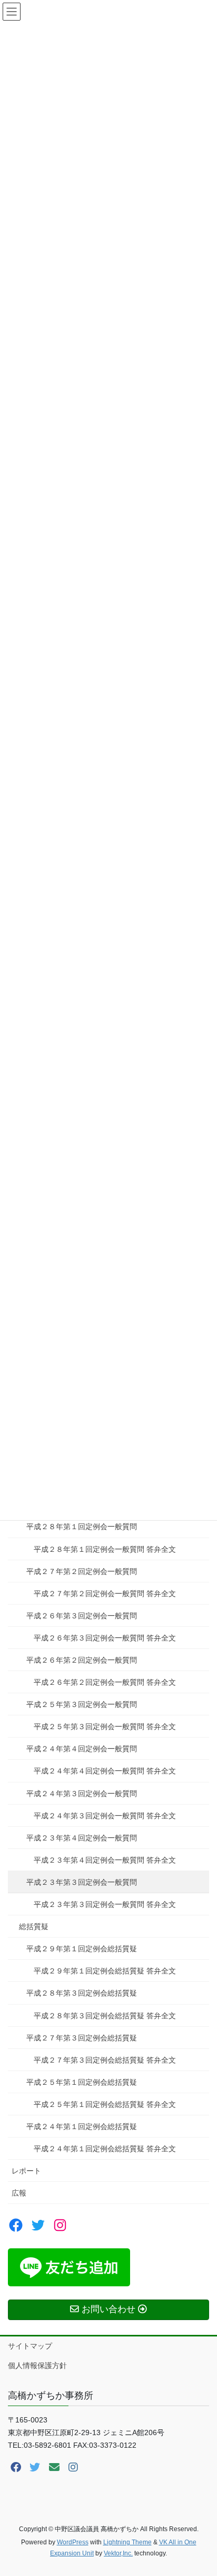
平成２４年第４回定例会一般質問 (82, 1749)
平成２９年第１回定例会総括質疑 (82, 1949)
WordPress (73, 2542)
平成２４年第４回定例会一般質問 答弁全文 (105, 1771)
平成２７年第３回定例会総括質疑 (82, 2038)
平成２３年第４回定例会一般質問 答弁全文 (105, 1860)
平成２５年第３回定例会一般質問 (82, 1704)
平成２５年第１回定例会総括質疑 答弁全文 (105, 2104)
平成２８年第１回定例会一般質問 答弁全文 (105, 1549)
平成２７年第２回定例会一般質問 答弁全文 (105, 1594)
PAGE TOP (201, 2489)
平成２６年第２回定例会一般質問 (82, 1660)
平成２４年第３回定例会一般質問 (82, 1793)
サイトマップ (30, 2346)
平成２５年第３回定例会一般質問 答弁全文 (105, 1726)
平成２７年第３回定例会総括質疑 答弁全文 (105, 2060)
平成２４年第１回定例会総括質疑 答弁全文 (105, 2149)
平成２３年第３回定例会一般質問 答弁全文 (105, 1904)
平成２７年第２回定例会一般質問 (82, 1571)
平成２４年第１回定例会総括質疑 (82, 2126)
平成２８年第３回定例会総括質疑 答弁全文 (105, 2016)
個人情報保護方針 (37, 2365)
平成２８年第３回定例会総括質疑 (82, 1993)
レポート (26, 2171)
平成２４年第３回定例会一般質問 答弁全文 (105, 1816)
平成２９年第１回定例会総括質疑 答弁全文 (105, 1971)
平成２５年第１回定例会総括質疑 (82, 2082)
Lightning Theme (127, 2542)
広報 (19, 2193)
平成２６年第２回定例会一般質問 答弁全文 (105, 1682)
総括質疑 (34, 1926)
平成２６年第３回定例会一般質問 (82, 1616)
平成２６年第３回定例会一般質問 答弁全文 (105, 1638)
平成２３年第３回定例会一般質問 (82, 1882)
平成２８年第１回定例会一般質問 (82, 1526)
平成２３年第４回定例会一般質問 (82, 1838)
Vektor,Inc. (118, 2553)
